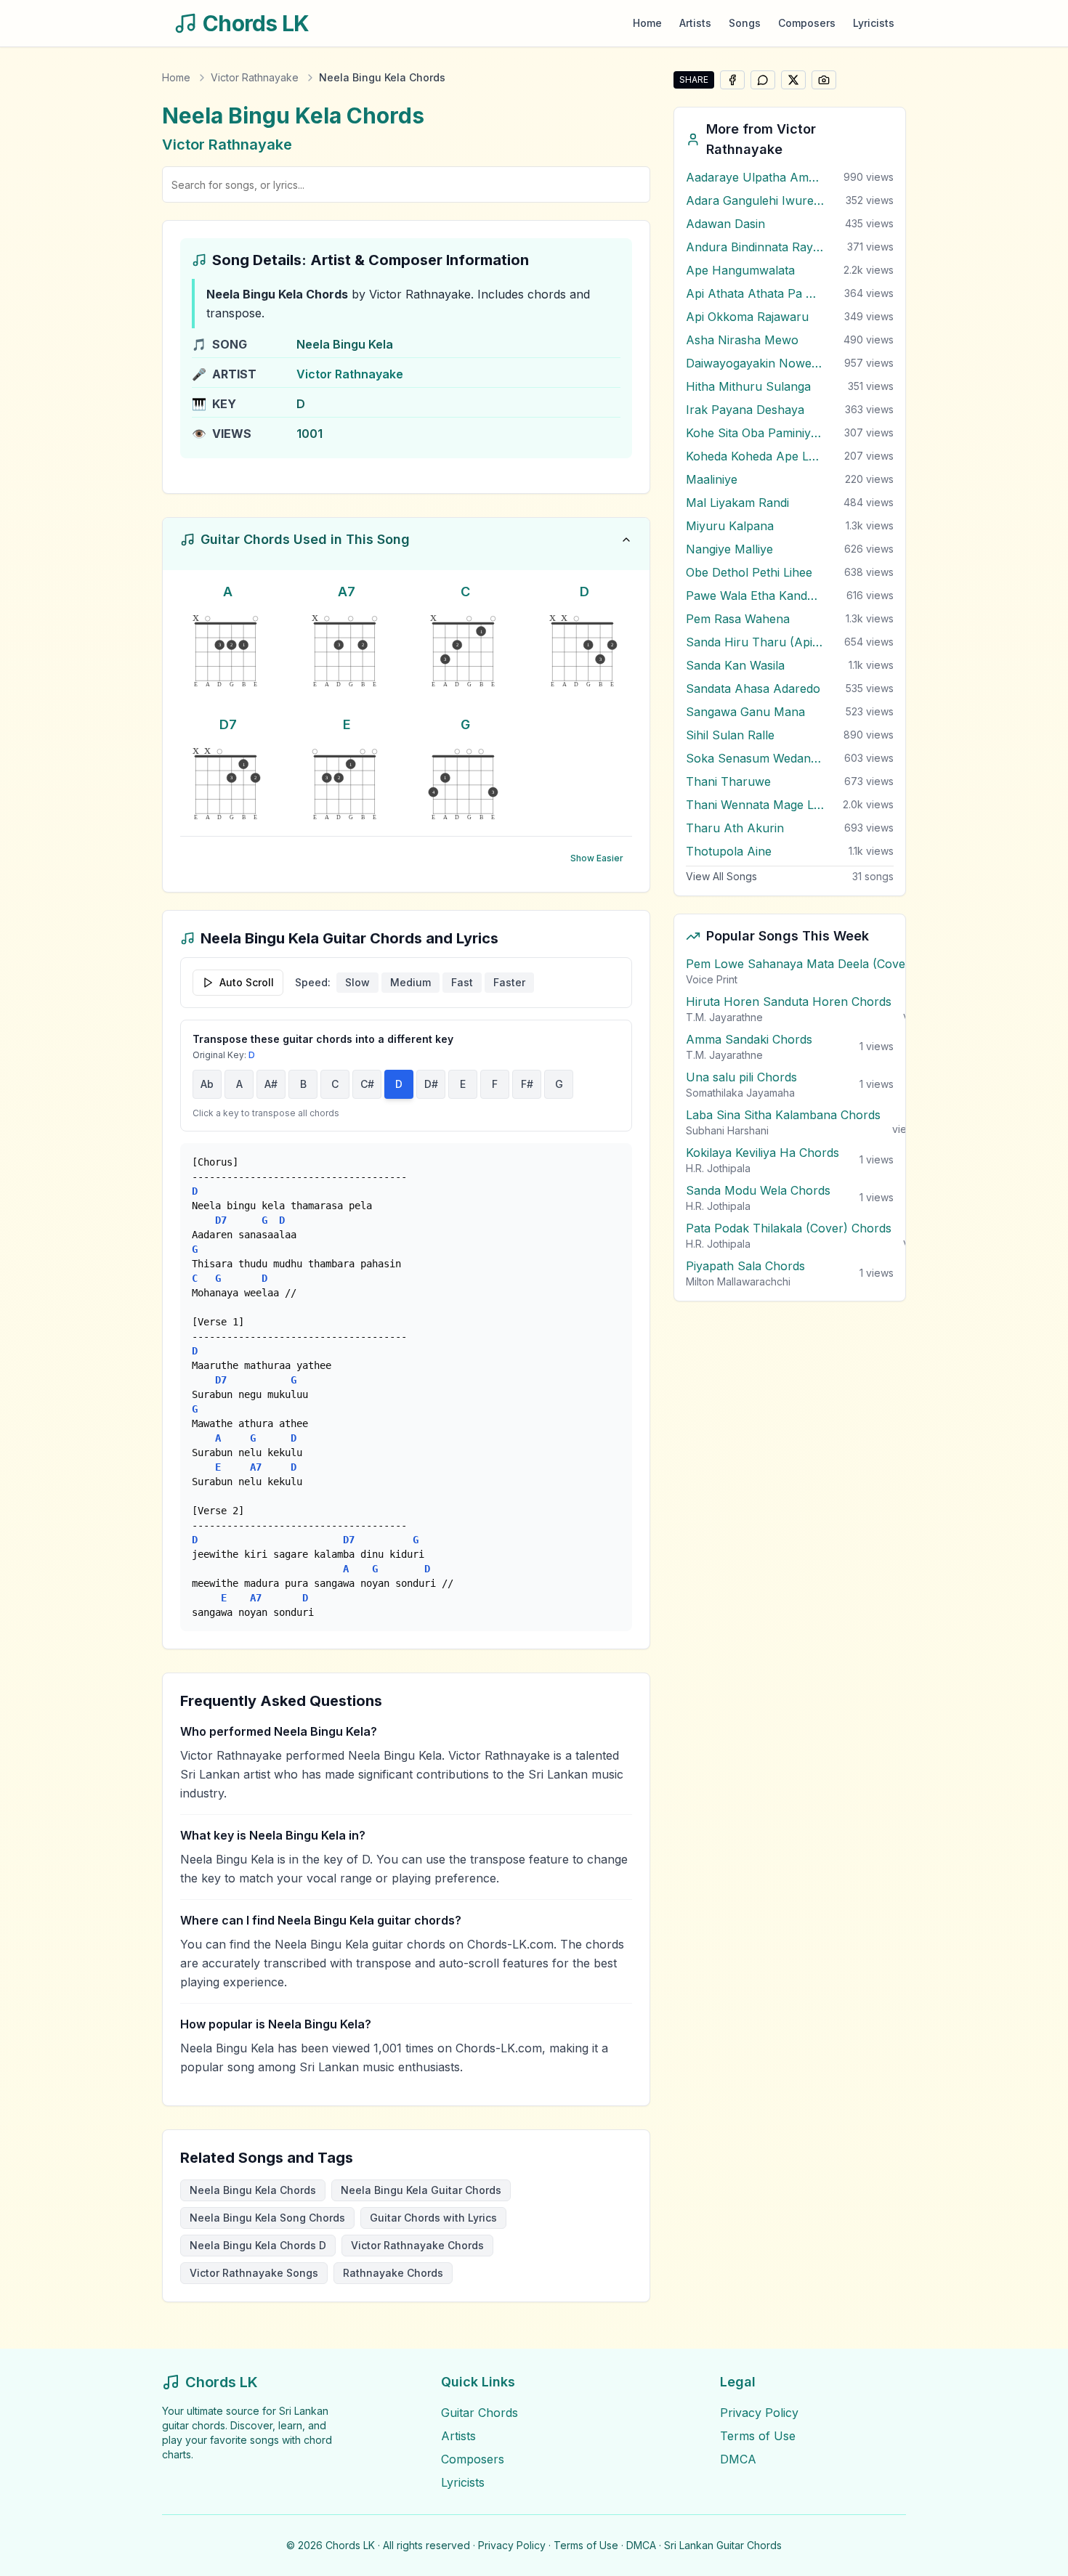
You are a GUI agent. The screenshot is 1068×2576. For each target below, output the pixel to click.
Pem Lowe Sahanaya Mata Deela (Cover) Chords (822, 964)
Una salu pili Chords (741, 1077)
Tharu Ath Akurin (735, 828)
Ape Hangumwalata (740, 270)
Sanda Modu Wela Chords (758, 1190)
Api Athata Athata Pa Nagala (755, 293)
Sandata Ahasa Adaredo (753, 688)
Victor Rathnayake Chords (417, 2245)
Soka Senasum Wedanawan (755, 758)
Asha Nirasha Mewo (742, 340)
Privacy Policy (759, 2413)
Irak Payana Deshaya (745, 410)
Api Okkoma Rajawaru (747, 317)
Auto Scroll (247, 982)
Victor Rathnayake (255, 77)
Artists (695, 23)
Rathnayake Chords (393, 2273)
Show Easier (597, 858)
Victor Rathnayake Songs (254, 2273)
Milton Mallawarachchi (738, 1281)
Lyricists (874, 23)
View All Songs (721, 876)
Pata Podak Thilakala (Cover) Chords (789, 1228)
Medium (410, 982)
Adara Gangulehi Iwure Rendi (755, 200)
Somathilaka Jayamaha (740, 1093)
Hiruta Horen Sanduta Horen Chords (789, 1001)
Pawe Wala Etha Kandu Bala (755, 596)
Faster (509, 982)
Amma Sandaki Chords (749, 1039)
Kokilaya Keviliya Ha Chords (762, 1153)
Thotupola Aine (729, 851)
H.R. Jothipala (718, 1168)
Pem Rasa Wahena (738, 619)
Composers (807, 23)
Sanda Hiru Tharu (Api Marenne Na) (755, 642)
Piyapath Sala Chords (745, 1266)
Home (647, 23)
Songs (745, 23)
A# (271, 1084)
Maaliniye (712, 479)
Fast (462, 982)
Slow (357, 982)
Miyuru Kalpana (730, 526)
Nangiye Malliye (729, 549)
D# (431, 1084)
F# (527, 1084)
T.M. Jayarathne (724, 1017)
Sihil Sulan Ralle (730, 735)
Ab (207, 1084)
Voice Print (712, 979)
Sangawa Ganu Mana (745, 712)
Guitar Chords (480, 2413)
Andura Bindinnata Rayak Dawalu (755, 247)
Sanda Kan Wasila (735, 665)
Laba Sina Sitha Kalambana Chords (783, 1115)
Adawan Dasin (725, 224)
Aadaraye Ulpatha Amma (755, 177)
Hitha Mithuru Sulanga (748, 386)
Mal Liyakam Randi (737, 503)
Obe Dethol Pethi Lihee (749, 572)
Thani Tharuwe (728, 781)
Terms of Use (758, 2436)
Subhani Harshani (727, 1130)
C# (367, 1084)
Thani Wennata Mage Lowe (755, 805)
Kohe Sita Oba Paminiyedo (755, 433)
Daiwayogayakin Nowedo (755, 363)
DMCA (738, 2459)
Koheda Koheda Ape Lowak (755, 456)
